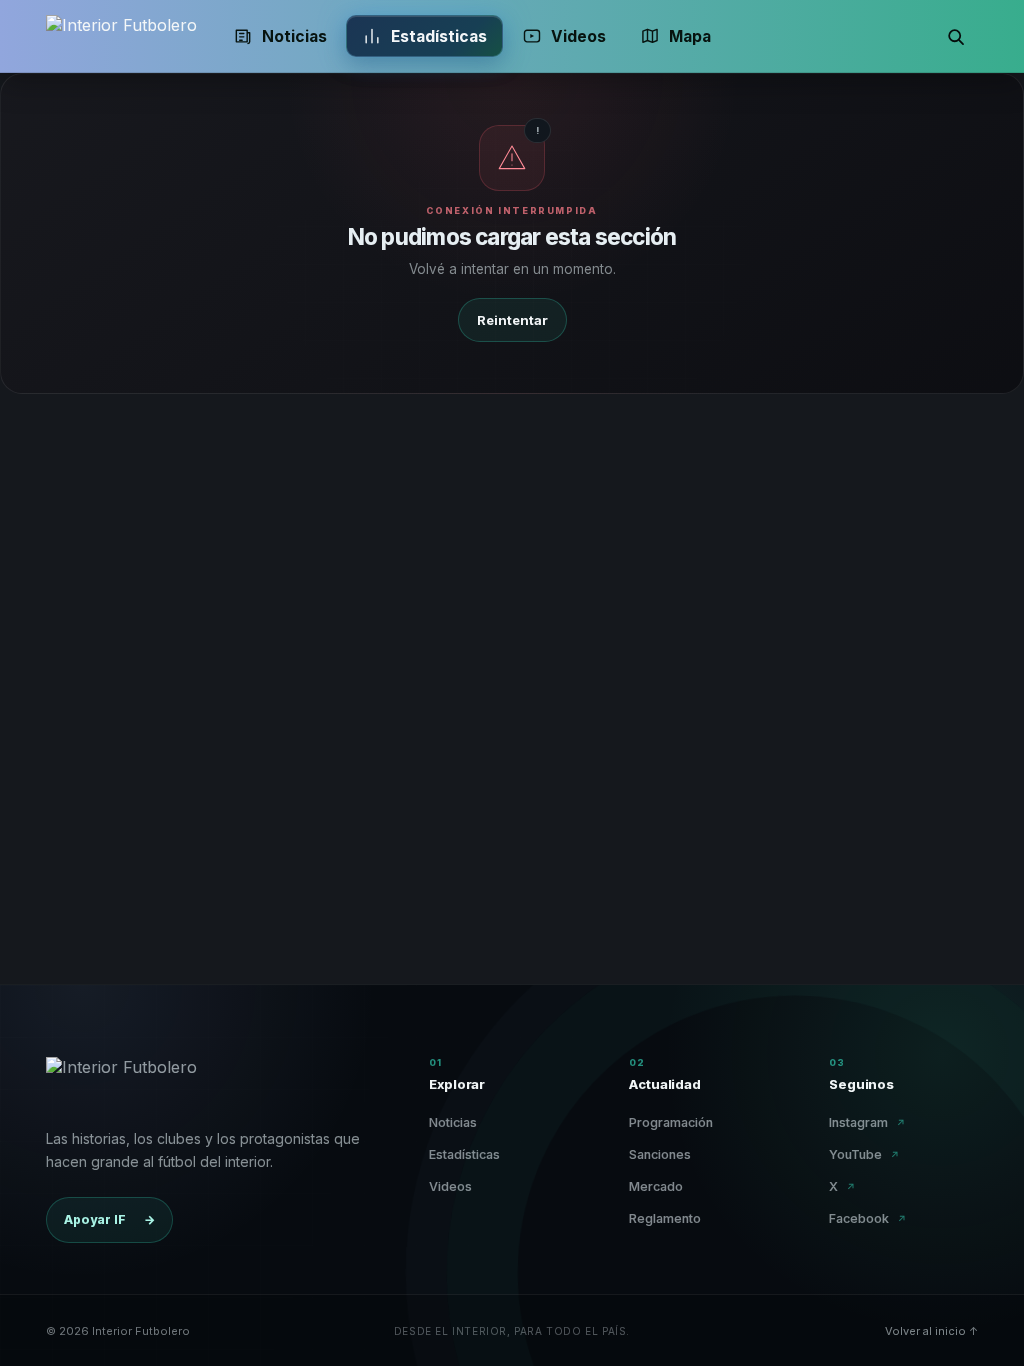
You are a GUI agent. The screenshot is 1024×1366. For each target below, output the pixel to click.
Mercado (656, 1186)
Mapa (690, 36)
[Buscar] (956, 36)
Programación (671, 1122)
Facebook (868, 1218)
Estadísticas (439, 36)
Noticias (294, 36)
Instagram (867, 1122)
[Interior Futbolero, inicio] (121, 36)
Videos (578, 36)
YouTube (864, 1154)
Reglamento (665, 1218)
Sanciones (660, 1154)
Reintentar (512, 320)
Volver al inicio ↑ (931, 1331)
